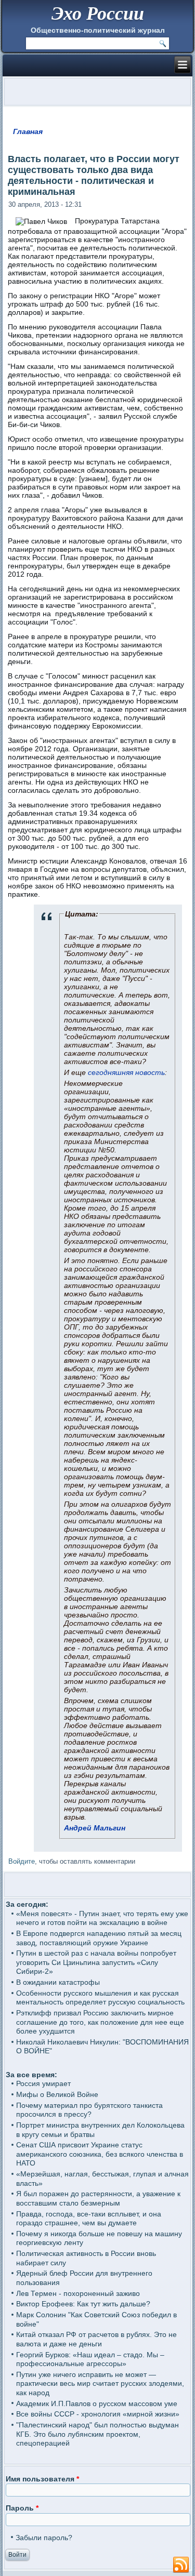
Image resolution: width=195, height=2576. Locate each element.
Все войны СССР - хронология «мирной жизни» (98, 2414)
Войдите (22, 1861)
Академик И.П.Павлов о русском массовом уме (97, 2404)
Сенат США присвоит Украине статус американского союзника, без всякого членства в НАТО (100, 2154)
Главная (28, 131)
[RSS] (181, 2565)
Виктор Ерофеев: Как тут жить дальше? (83, 2304)
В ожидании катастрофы (58, 1982)
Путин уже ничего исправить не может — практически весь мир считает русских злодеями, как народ (100, 2384)
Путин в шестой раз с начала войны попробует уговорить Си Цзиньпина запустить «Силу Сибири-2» (96, 1962)
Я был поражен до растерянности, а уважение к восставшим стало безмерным (98, 2198)
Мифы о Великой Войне (57, 2094)
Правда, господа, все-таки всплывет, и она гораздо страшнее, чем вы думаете (89, 2219)
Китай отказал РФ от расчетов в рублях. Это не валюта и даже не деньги (96, 2339)
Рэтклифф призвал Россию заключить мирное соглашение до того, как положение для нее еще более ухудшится (100, 2022)
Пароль (22, 2508)
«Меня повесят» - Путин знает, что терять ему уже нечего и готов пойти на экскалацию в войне (102, 1918)
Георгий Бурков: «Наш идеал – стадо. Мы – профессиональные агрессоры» (90, 2359)
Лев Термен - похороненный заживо (78, 2293)
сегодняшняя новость (126, 1072)
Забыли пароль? (44, 2538)
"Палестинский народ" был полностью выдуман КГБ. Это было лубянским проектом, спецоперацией (97, 2434)
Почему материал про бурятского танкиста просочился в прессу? (89, 2110)
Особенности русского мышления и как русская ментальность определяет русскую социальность (100, 1998)
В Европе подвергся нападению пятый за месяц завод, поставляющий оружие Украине (99, 1938)
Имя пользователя (42, 2479)
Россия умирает (43, 2083)
